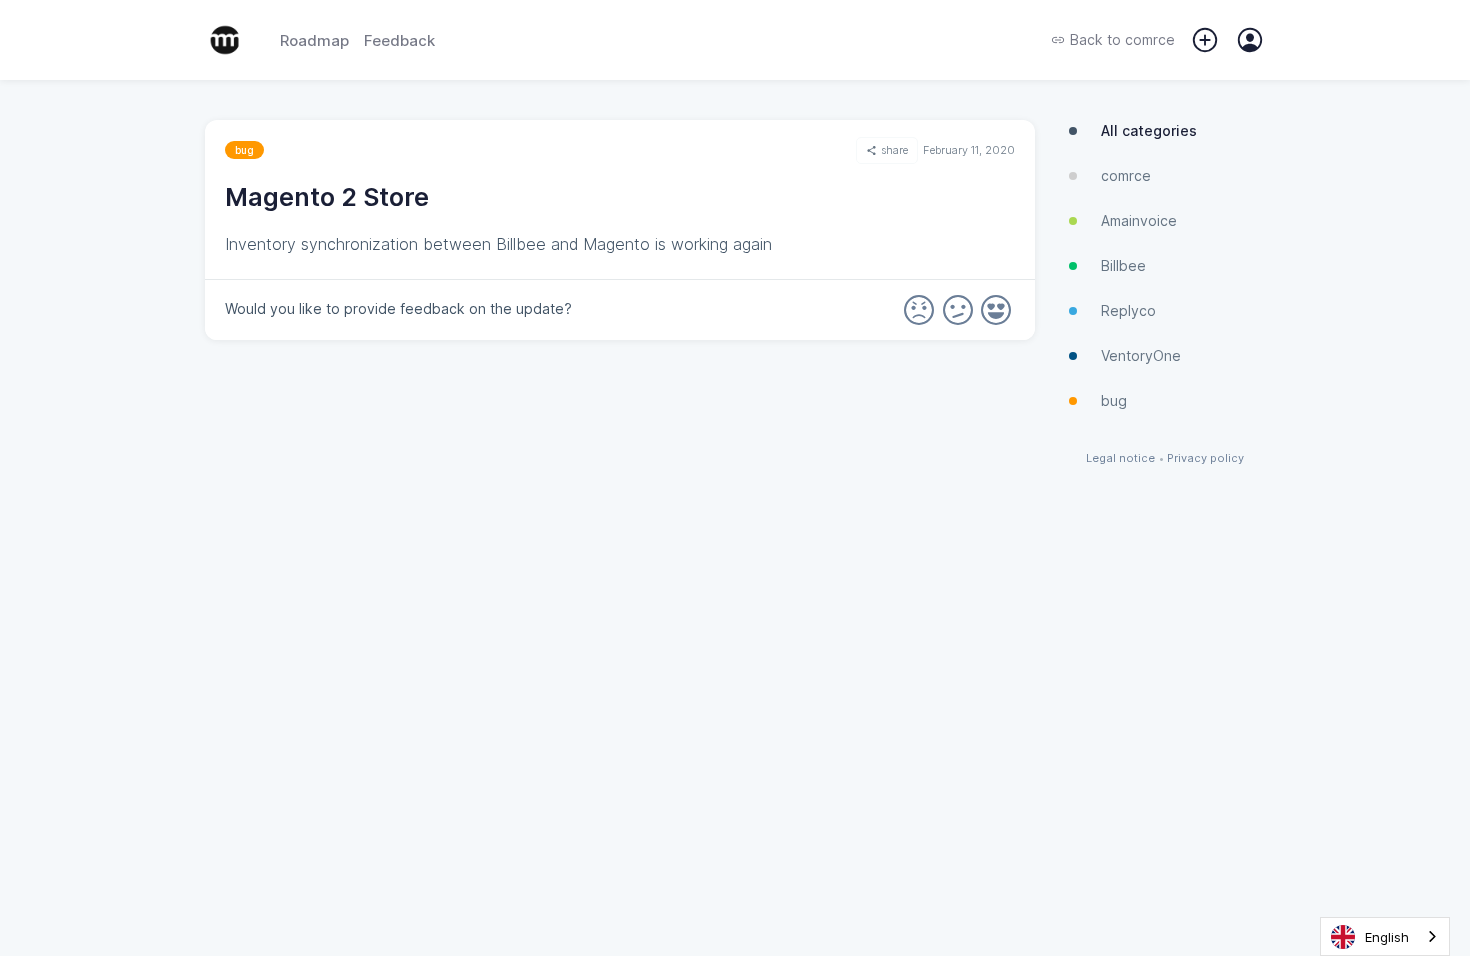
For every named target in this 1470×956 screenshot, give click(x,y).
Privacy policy (1205, 458)
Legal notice (1120, 458)
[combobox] (1385, 936)
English (1387, 937)
